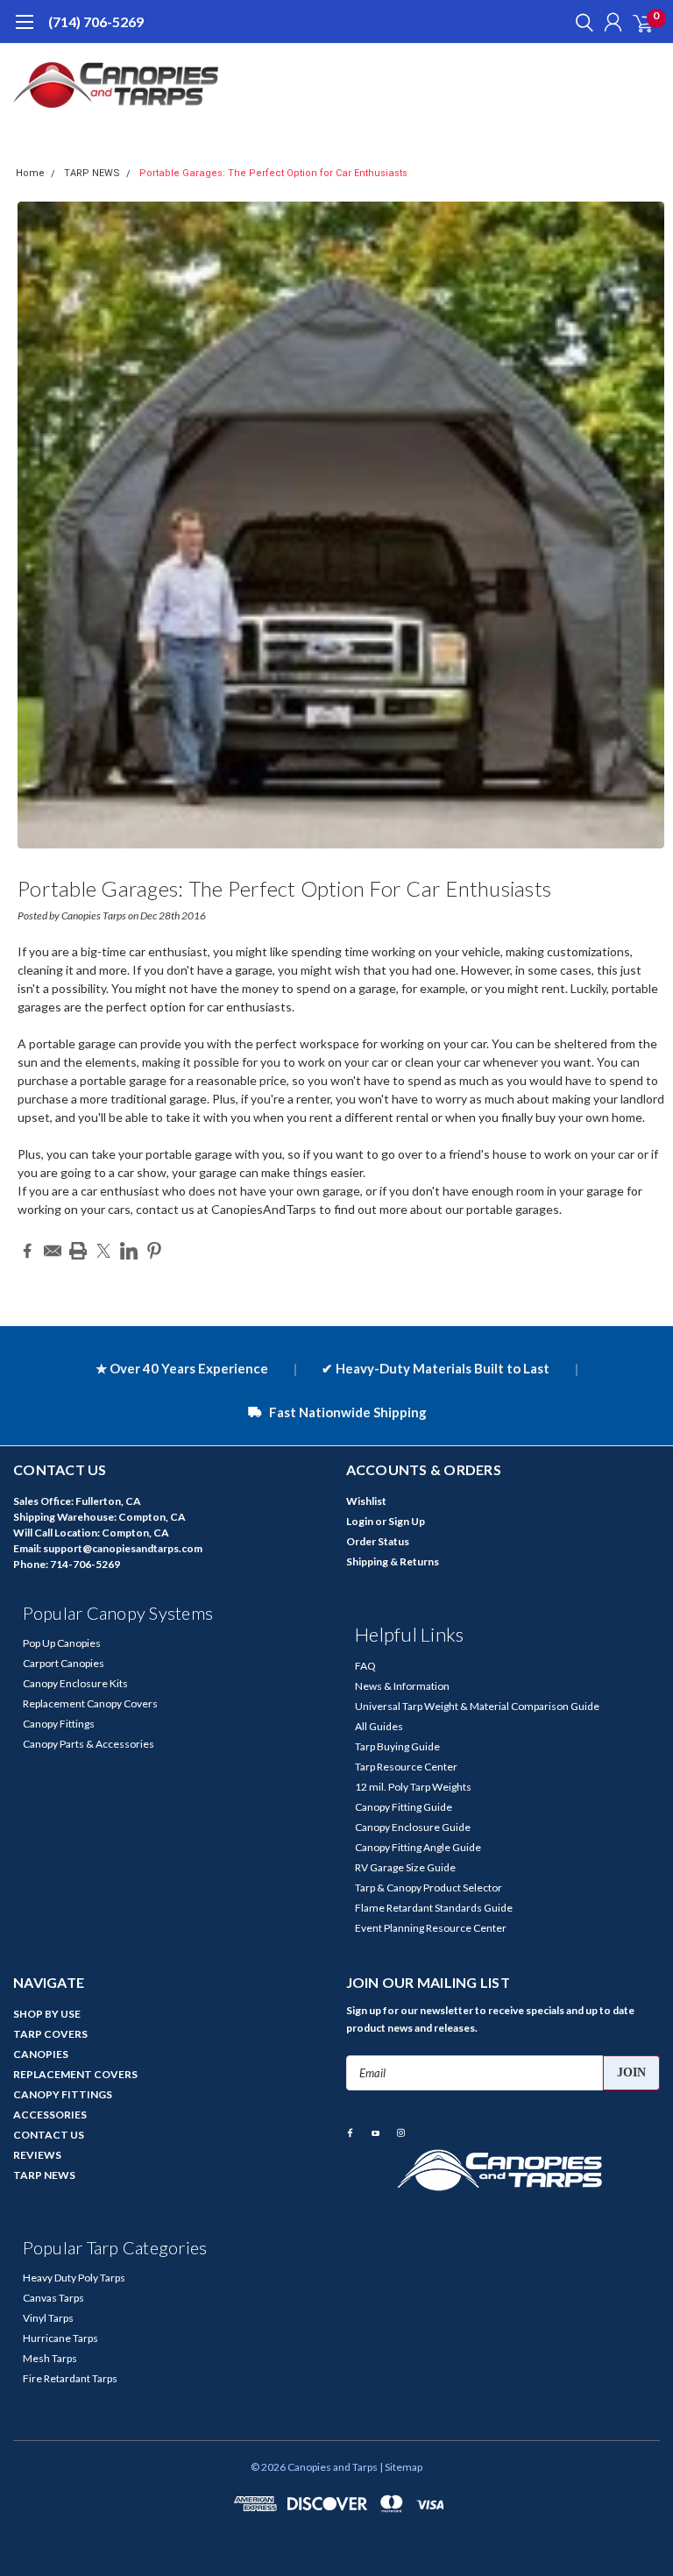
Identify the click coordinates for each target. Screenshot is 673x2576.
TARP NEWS (92, 173)
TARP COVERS (50, 2034)
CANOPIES (41, 2054)
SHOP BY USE (47, 2014)
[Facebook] (27, 1251)
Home (30, 173)
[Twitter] (103, 1251)
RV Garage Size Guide (405, 1867)
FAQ (365, 1666)
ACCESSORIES (50, 2115)
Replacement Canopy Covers (90, 1703)
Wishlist (366, 1501)
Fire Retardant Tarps (70, 2378)
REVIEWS (37, 2155)
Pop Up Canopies (62, 1643)
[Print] (78, 1251)
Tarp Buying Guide (397, 1746)
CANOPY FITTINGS (63, 2094)
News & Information (402, 1686)
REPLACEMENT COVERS (75, 2074)
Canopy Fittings (59, 1724)
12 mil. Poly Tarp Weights (413, 1787)
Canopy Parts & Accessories (89, 1744)
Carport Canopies (64, 1663)
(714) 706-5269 (96, 21)
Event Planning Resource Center (431, 1928)
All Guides (379, 1726)
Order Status (378, 1541)
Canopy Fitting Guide (404, 1807)
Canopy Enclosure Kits (75, 1683)
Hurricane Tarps (60, 2338)
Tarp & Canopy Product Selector (429, 1888)
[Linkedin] (129, 1251)
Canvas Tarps (53, 2298)
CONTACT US (49, 2135)
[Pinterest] (154, 1251)
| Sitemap (401, 2467)
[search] (580, 22)
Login (360, 1521)
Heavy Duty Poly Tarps (74, 2278)
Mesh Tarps (50, 2358)
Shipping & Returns (393, 1561)
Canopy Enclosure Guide (413, 1827)
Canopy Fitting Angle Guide (418, 1847)
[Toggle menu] (24, 31)
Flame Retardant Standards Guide (434, 1908)
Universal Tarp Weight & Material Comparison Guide (477, 1706)
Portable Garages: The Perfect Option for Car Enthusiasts (273, 173)
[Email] (53, 1251)
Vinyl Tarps (48, 2318)
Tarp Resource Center (406, 1767)
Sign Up (407, 1521)
